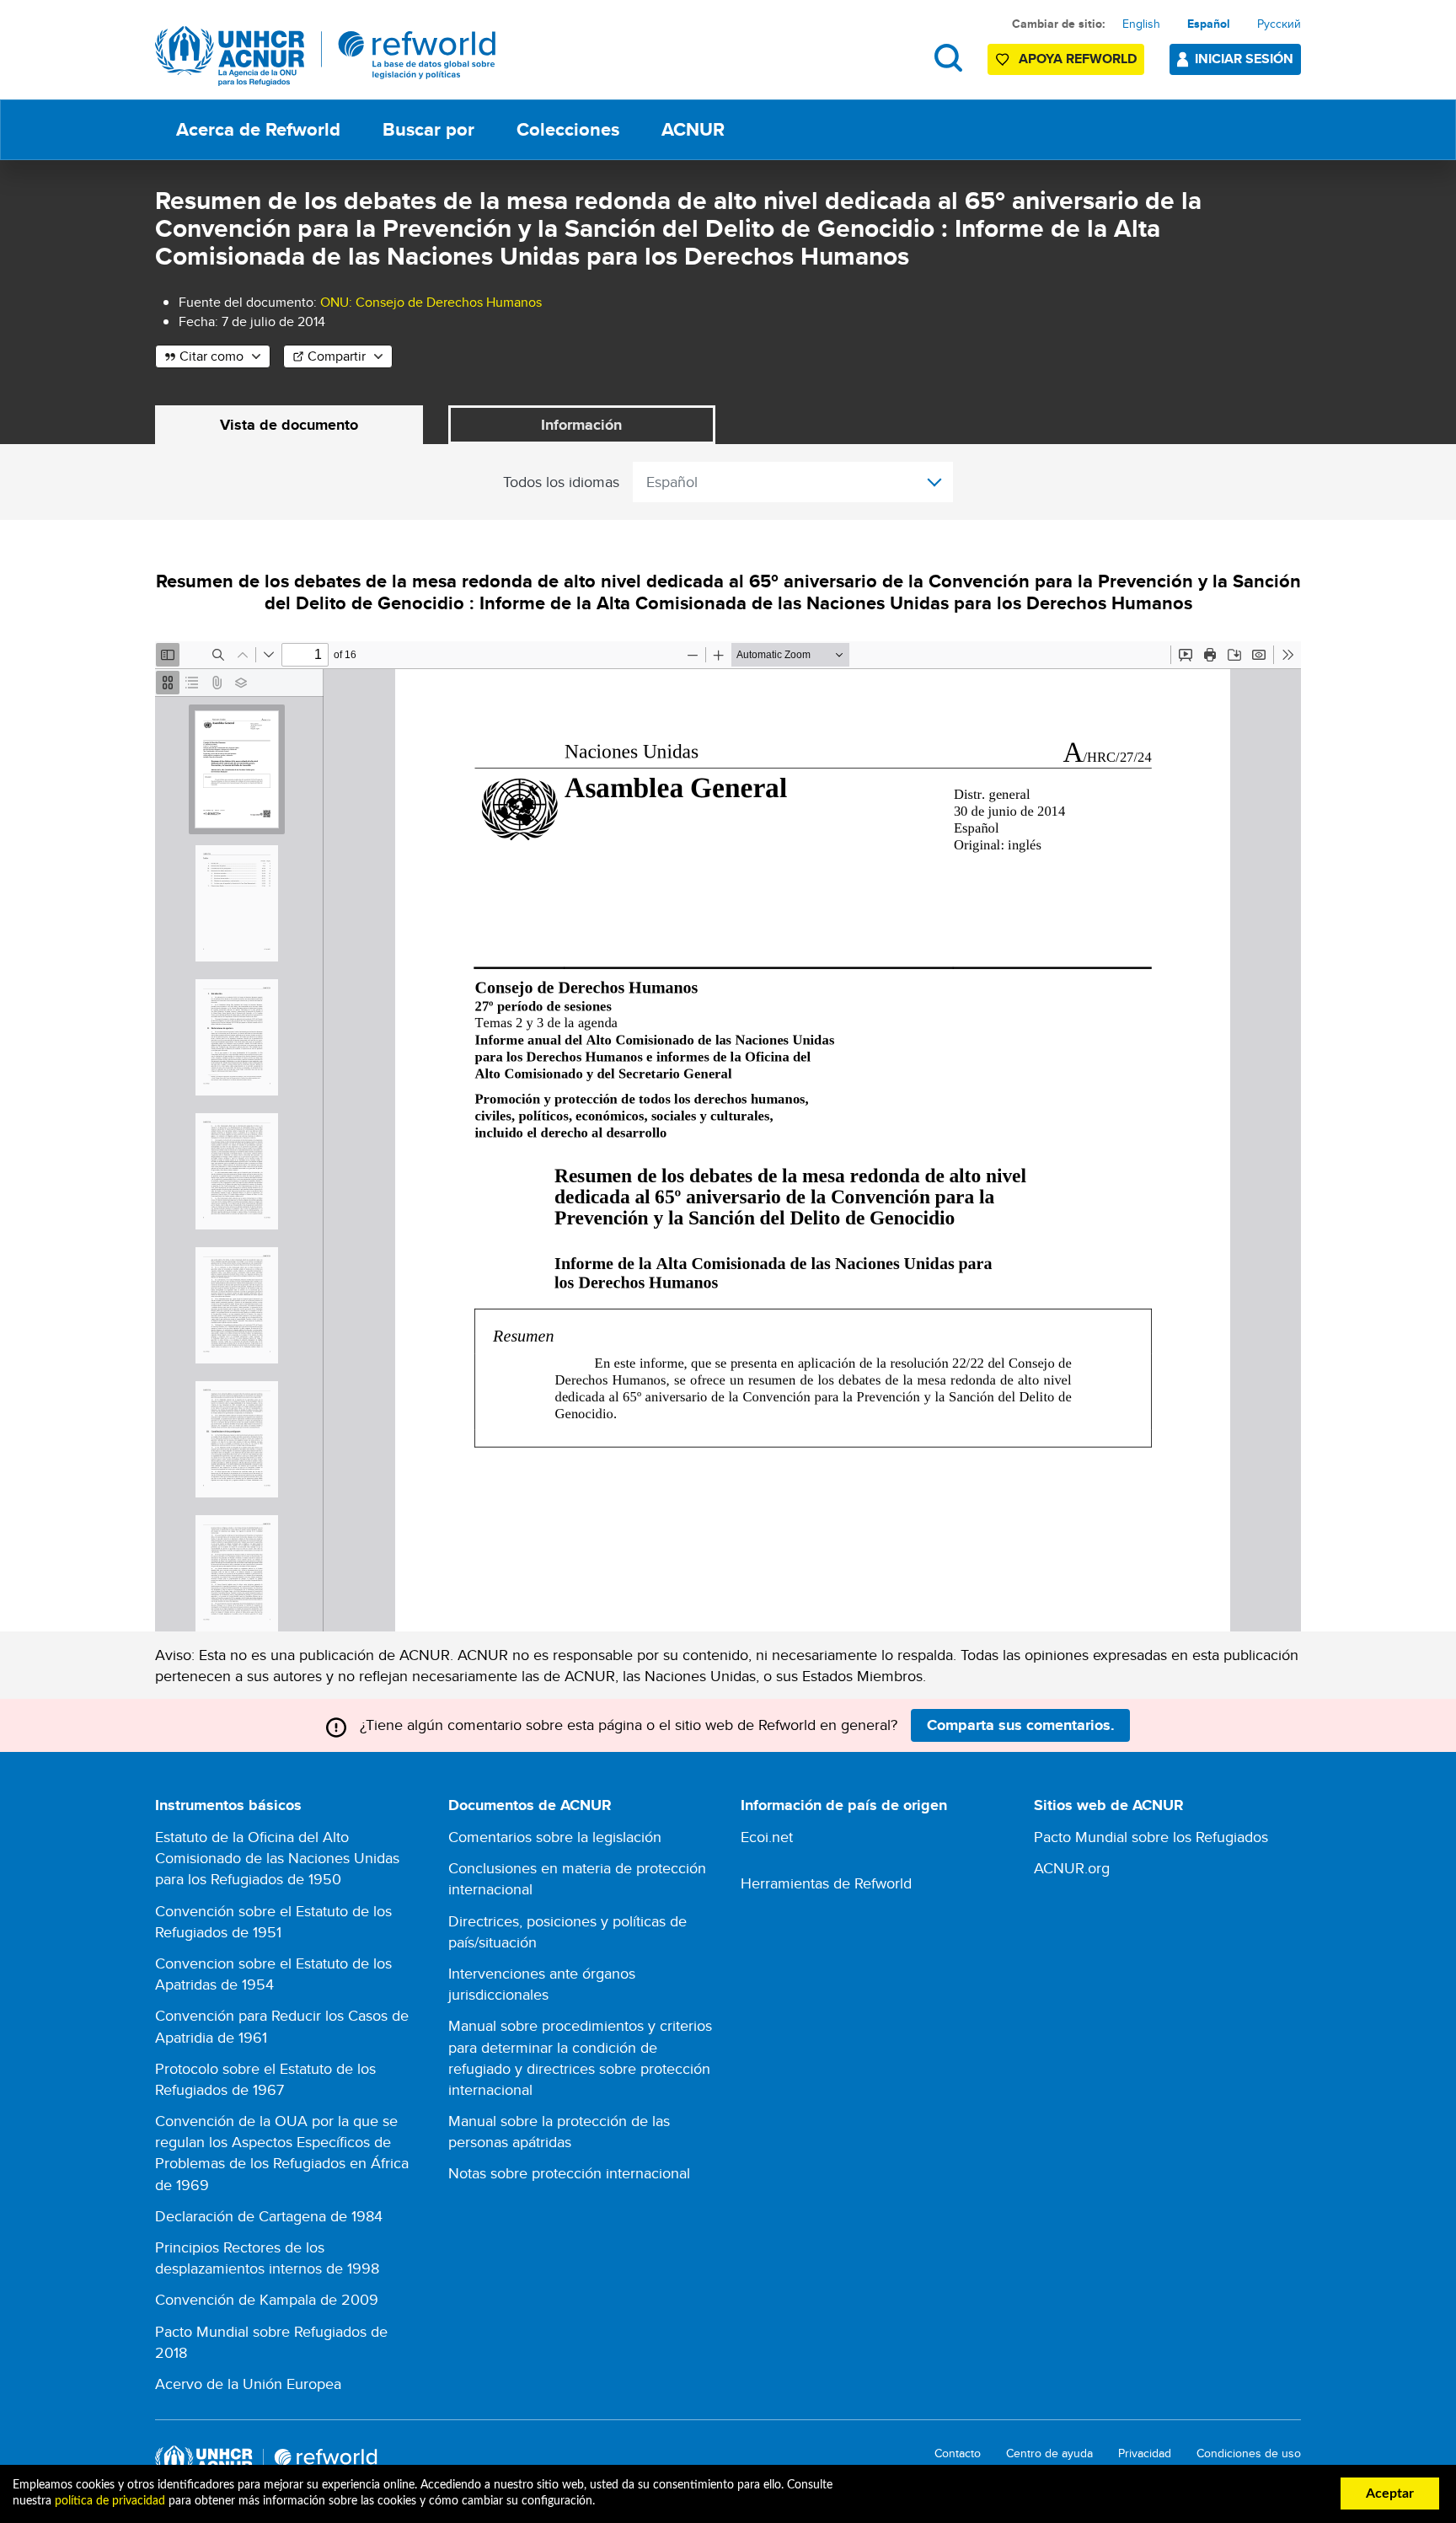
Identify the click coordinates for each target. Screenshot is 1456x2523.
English (1141, 24)
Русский (1279, 24)
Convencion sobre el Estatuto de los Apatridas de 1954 (273, 1974)
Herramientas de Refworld (826, 1883)
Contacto (958, 2453)
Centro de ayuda (1049, 2453)
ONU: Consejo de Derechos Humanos (431, 302)
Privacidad (1145, 2453)
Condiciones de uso (1249, 2453)
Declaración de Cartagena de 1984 (269, 2216)
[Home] (326, 56)
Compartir (337, 356)
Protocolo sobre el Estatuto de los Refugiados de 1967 (265, 2079)
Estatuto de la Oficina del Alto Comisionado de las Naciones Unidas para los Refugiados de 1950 (277, 1858)
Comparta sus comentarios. (1021, 1725)
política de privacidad (110, 2501)
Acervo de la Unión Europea (248, 2384)
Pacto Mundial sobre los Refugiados (1151, 1837)
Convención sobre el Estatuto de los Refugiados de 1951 (273, 1921)
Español (1209, 24)
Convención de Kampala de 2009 (267, 2299)
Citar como (211, 356)
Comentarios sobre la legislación (555, 1837)
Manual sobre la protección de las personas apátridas (559, 2131)
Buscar (948, 58)
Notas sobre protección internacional (569, 2173)
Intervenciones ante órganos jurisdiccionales (542, 1984)
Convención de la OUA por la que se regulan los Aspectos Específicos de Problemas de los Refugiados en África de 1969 (282, 2153)
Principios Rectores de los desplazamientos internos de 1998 (267, 2258)
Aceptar (1390, 2494)
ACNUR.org (1072, 1868)
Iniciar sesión (1244, 59)
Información (581, 425)
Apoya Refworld (1078, 59)
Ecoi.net (767, 1837)
